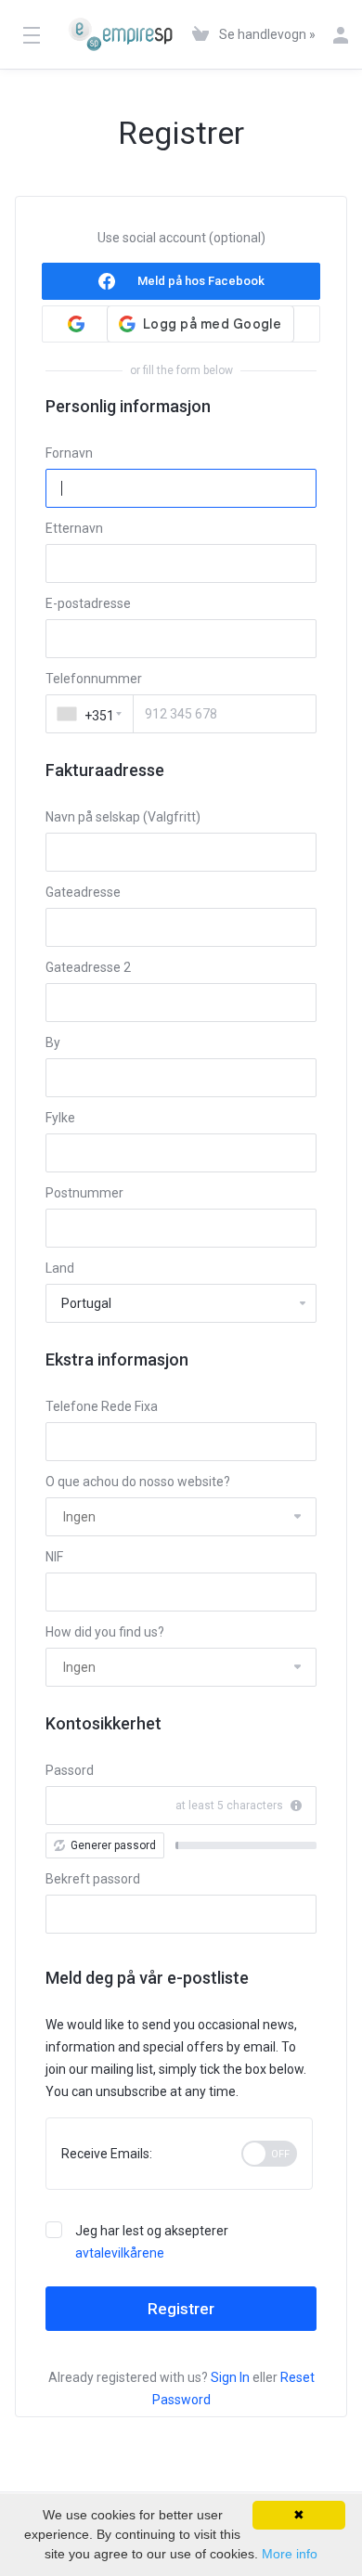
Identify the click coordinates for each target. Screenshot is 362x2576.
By (53, 1042)
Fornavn (69, 453)
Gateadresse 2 (88, 967)
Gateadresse (83, 892)
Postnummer (84, 1193)
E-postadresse (88, 603)
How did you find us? (105, 1632)
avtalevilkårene (120, 2253)
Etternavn (74, 528)
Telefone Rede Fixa (102, 1406)
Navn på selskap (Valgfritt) (123, 817)
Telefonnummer (94, 679)
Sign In (230, 2377)
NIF (54, 1557)
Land (60, 1268)
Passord (70, 1770)
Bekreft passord (93, 1879)
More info (290, 2554)
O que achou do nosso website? (138, 1482)
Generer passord (113, 1845)
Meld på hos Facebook (201, 281)
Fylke (60, 1118)
